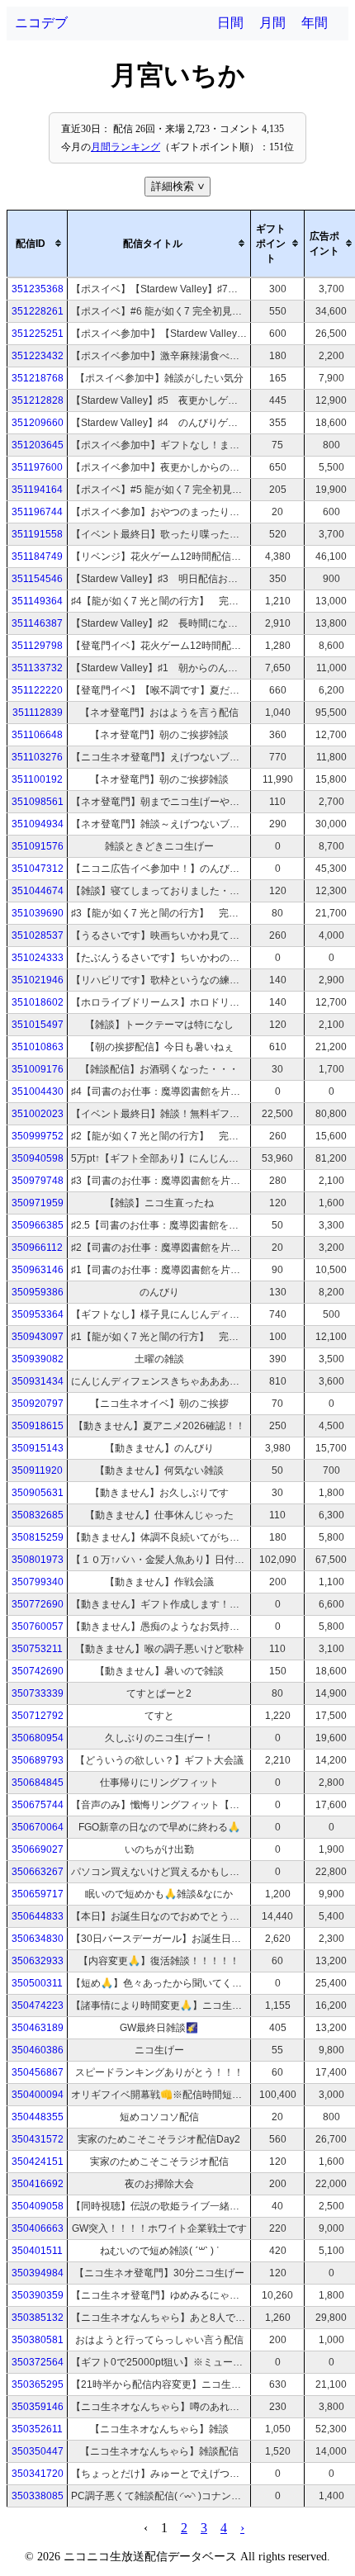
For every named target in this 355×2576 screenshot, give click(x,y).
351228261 (38, 311)
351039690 (38, 913)
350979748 (38, 1181)
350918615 (38, 1426)
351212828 (38, 400)
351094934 (38, 824)
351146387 (37, 623)
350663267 (38, 1872)
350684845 (38, 1783)
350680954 (38, 1738)
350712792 (38, 1716)
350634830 (38, 1939)
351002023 (38, 1114)
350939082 (38, 1359)
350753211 (37, 1649)
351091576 (38, 846)
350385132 (38, 2318)
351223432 (38, 356)
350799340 (38, 1582)
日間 (230, 23)
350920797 (38, 1404)
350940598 (38, 1158)
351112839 (38, 713)
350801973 (38, 1560)
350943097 (38, 1337)
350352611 (37, 2429)
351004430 (38, 1091)
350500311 (37, 1983)
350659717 (38, 1894)
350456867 (38, 2072)
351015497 (38, 1025)
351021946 (38, 980)
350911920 (37, 1470)
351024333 (38, 958)
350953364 (38, 1314)
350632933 (38, 1961)
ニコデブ (41, 23)
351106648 (37, 735)
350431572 (38, 2139)
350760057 (38, 1627)
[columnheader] (38, 244)
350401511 (37, 2251)
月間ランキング (125, 147)
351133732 (37, 668)
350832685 (38, 1515)
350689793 (38, 1760)
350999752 (38, 1136)
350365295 (38, 2384)
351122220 (37, 690)
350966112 (37, 1248)
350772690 (38, 1604)
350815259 (38, 1537)
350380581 (38, 2340)
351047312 (38, 869)
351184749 (37, 556)
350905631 (38, 1493)
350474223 (38, 2005)
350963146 (38, 1270)
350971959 (38, 1203)
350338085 (38, 2496)
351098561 (38, 802)
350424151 (38, 2162)
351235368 (38, 289)
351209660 (38, 423)
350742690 (38, 1671)
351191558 (37, 534)
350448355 (38, 2117)
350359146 (38, 2407)
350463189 (38, 2028)
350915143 (38, 1448)
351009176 (38, 1069)
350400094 (38, 2095)
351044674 (38, 891)
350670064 (38, 1827)
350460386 (38, 2050)
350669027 (38, 1849)
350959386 (38, 1292)
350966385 (38, 1225)
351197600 (37, 467)
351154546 (37, 579)
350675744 (38, 1805)
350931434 (38, 1381)
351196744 (37, 512)
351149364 (37, 601)
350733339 (38, 1693)
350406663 (38, 2228)
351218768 (38, 378)
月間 (272, 23)
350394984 (38, 2273)
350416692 (38, 2184)
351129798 (37, 646)
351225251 (38, 334)
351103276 (37, 757)
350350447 (38, 2451)
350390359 (38, 2295)
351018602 (38, 1002)
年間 (315, 23)
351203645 (38, 445)
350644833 (38, 1916)
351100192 (37, 779)
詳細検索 (179, 186)
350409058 (38, 2206)
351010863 (38, 1047)
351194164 (37, 490)
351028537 (38, 935)
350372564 (38, 2362)
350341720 (38, 2474)
